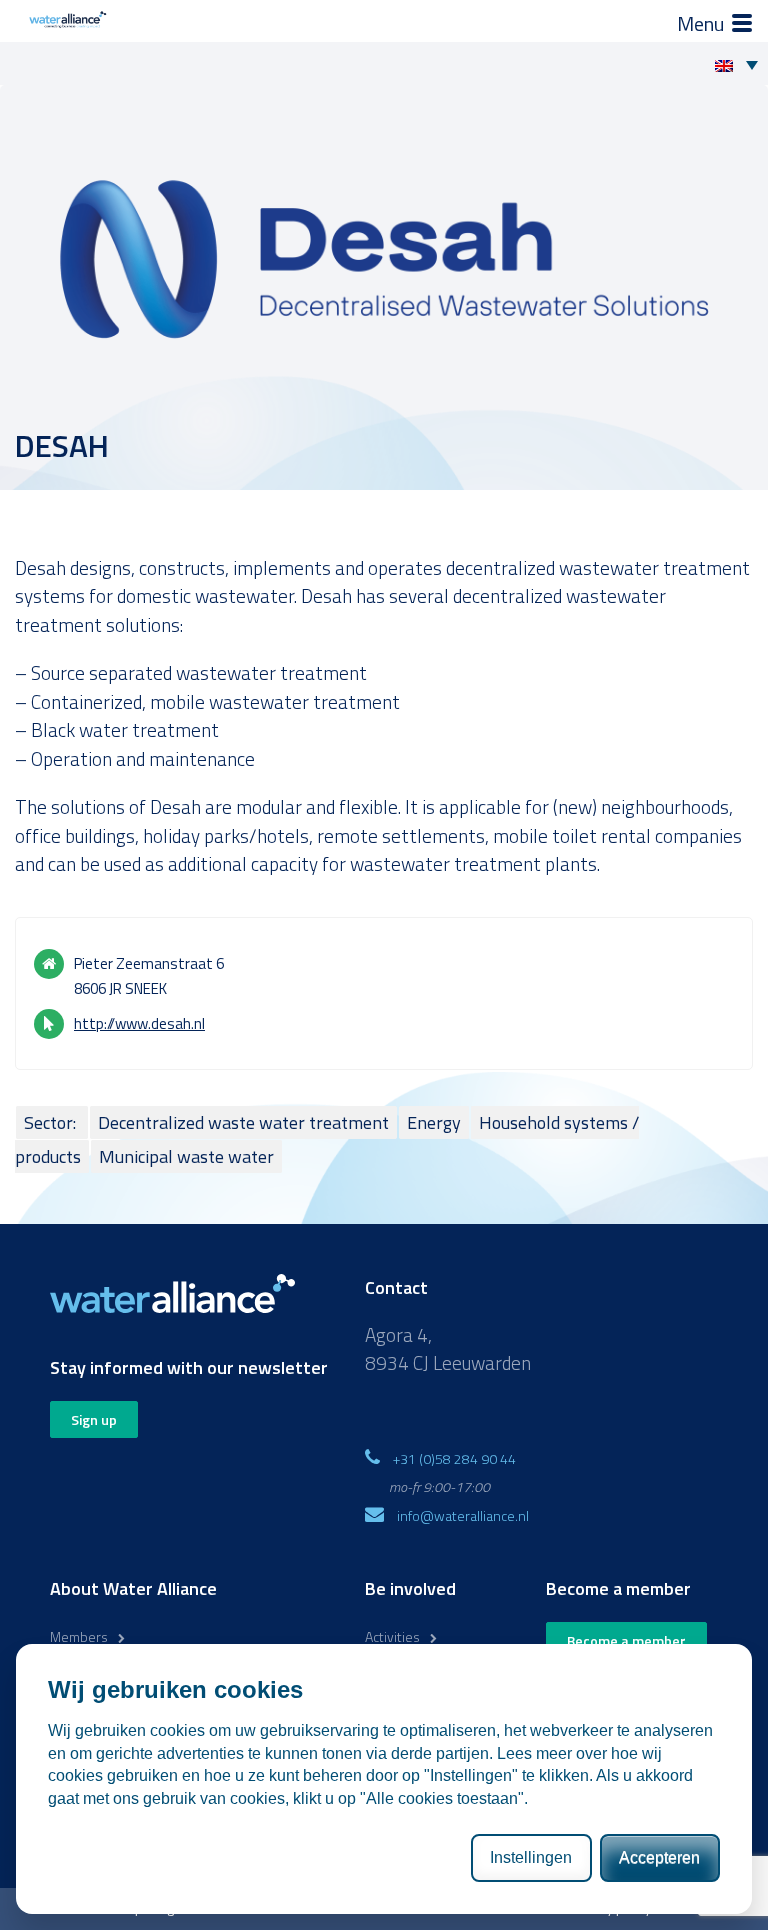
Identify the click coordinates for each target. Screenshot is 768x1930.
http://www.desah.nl (139, 1023)
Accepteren (659, 1857)
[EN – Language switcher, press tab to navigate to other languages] (741, 64)
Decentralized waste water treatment (243, 1122)
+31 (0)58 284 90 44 (454, 1458)
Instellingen (531, 1857)
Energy (434, 1122)
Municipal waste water (186, 1156)
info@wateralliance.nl (463, 1515)
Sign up (94, 1419)
